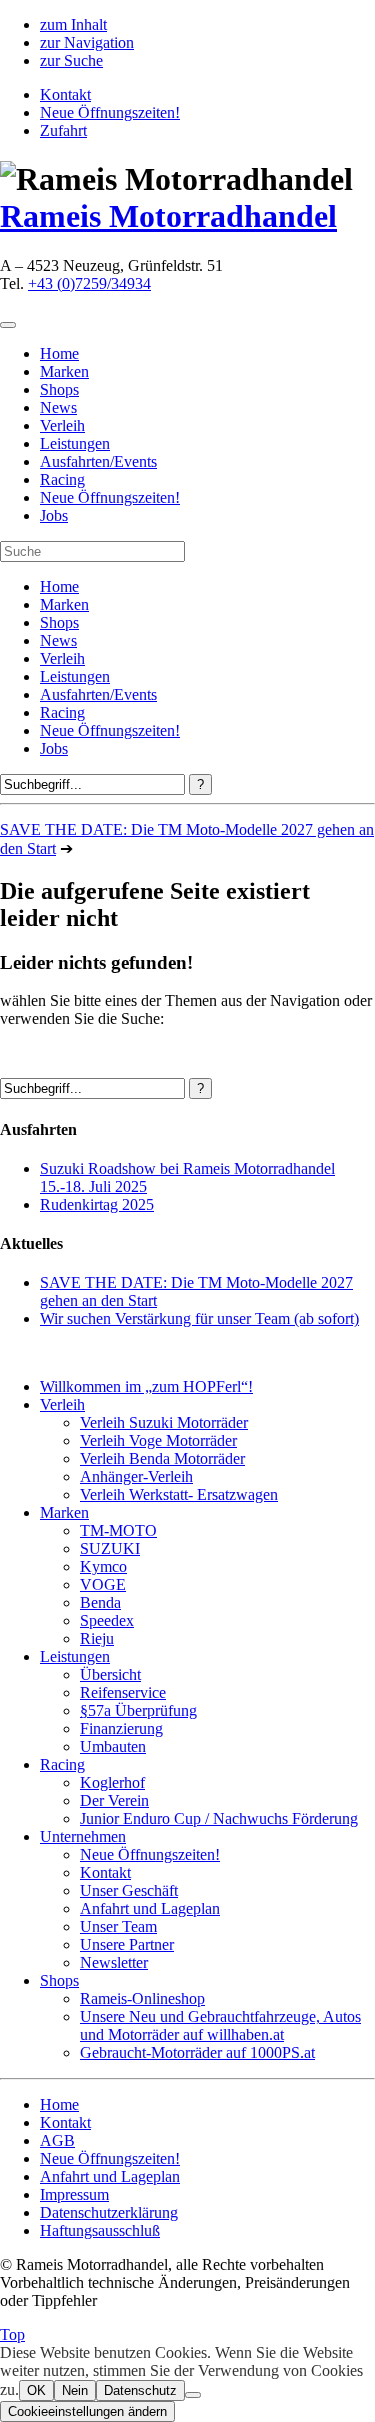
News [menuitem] (58, 407)
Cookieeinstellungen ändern (87, 2411)
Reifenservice (123, 1692)
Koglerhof (112, 1782)
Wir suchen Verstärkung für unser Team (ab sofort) (199, 1318)
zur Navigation (87, 42)
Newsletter (114, 1962)
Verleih (62, 658)
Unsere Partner (127, 1944)
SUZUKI (110, 1548)
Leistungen (75, 676)
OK (36, 2390)
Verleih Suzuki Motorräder (164, 1422)
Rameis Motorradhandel (168, 216)
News (58, 640)
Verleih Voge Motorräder (158, 1440)
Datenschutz (140, 2390)
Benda (100, 1602)
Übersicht (110, 1674)
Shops (59, 622)
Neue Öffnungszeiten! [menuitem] (110, 497)
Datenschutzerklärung (109, 2212)
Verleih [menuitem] (62, 425)
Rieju (97, 1638)
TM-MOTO (118, 1530)
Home (59, 586)
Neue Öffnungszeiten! (110, 112)
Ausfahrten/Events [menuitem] (98, 461)
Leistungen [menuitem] (75, 443)
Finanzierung (121, 1728)
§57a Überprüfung (138, 1710)
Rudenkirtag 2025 (97, 1204)
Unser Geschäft (129, 1890)
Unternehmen (83, 1836)
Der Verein (114, 1800)
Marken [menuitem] (64, 371)
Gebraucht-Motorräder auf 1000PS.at (197, 2052)
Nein (75, 2390)
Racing (62, 712)
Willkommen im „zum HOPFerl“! (146, 1386)
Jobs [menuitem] (54, 515)
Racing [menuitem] (62, 479)
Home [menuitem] (59, 353)
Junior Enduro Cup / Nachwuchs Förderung (219, 1818)
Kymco (103, 1566)
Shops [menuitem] (59, 389)
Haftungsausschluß (100, 2230)
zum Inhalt (73, 24)
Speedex (107, 1620)
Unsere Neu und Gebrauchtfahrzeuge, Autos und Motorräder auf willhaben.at (220, 2025)
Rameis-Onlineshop (142, 1998)
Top (12, 2334)
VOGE (103, 1584)
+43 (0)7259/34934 (89, 283)
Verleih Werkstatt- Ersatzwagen (179, 1494)
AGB (57, 2140)
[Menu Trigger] (8, 325)
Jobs (54, 748)
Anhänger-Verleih (136, 1476)
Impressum (74, 2194)
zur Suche (71, 60)
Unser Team (118, 1926)
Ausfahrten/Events (98, 694)
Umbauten (113, 1746)
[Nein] (193, 2395)
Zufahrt (63, 130)
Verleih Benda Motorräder (162, 1458)
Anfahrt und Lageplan (150, 1908)
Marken (64, 604)
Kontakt (65, 94)
